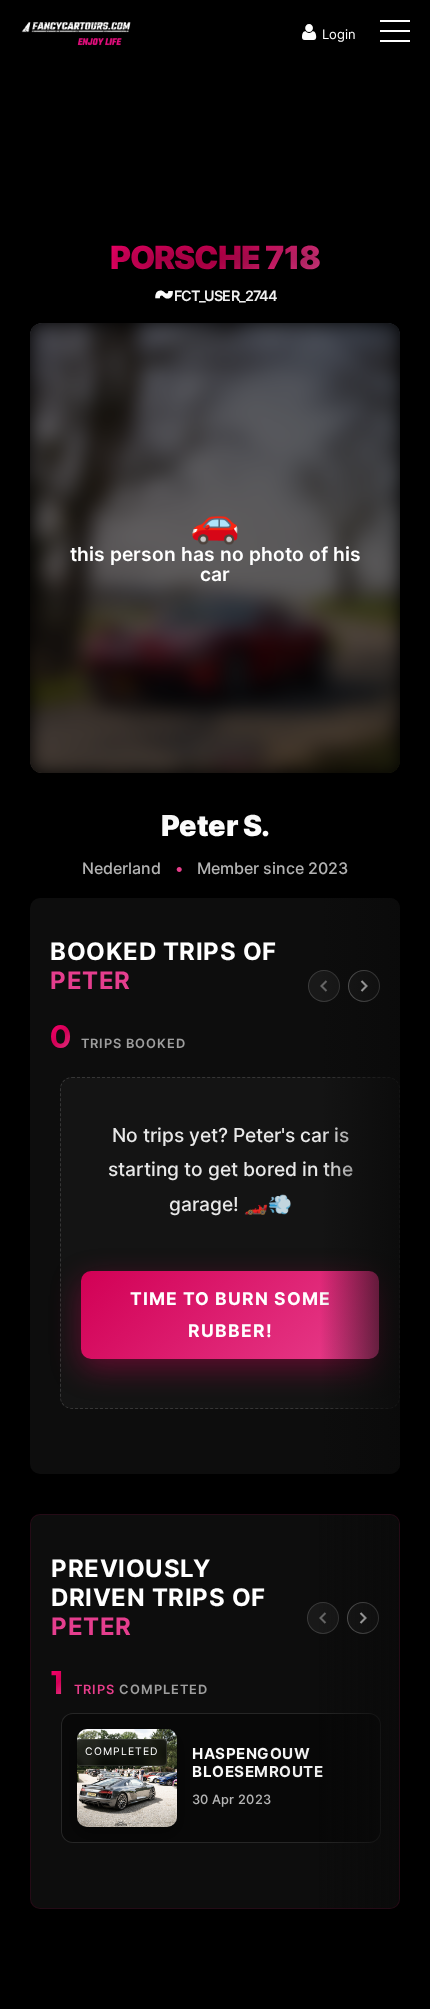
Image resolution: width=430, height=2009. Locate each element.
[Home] (75, 29)
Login (339, 34)
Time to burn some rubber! (230, 1314)
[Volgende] (364, 986)
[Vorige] (324, 986)
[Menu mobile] (395, 35)
